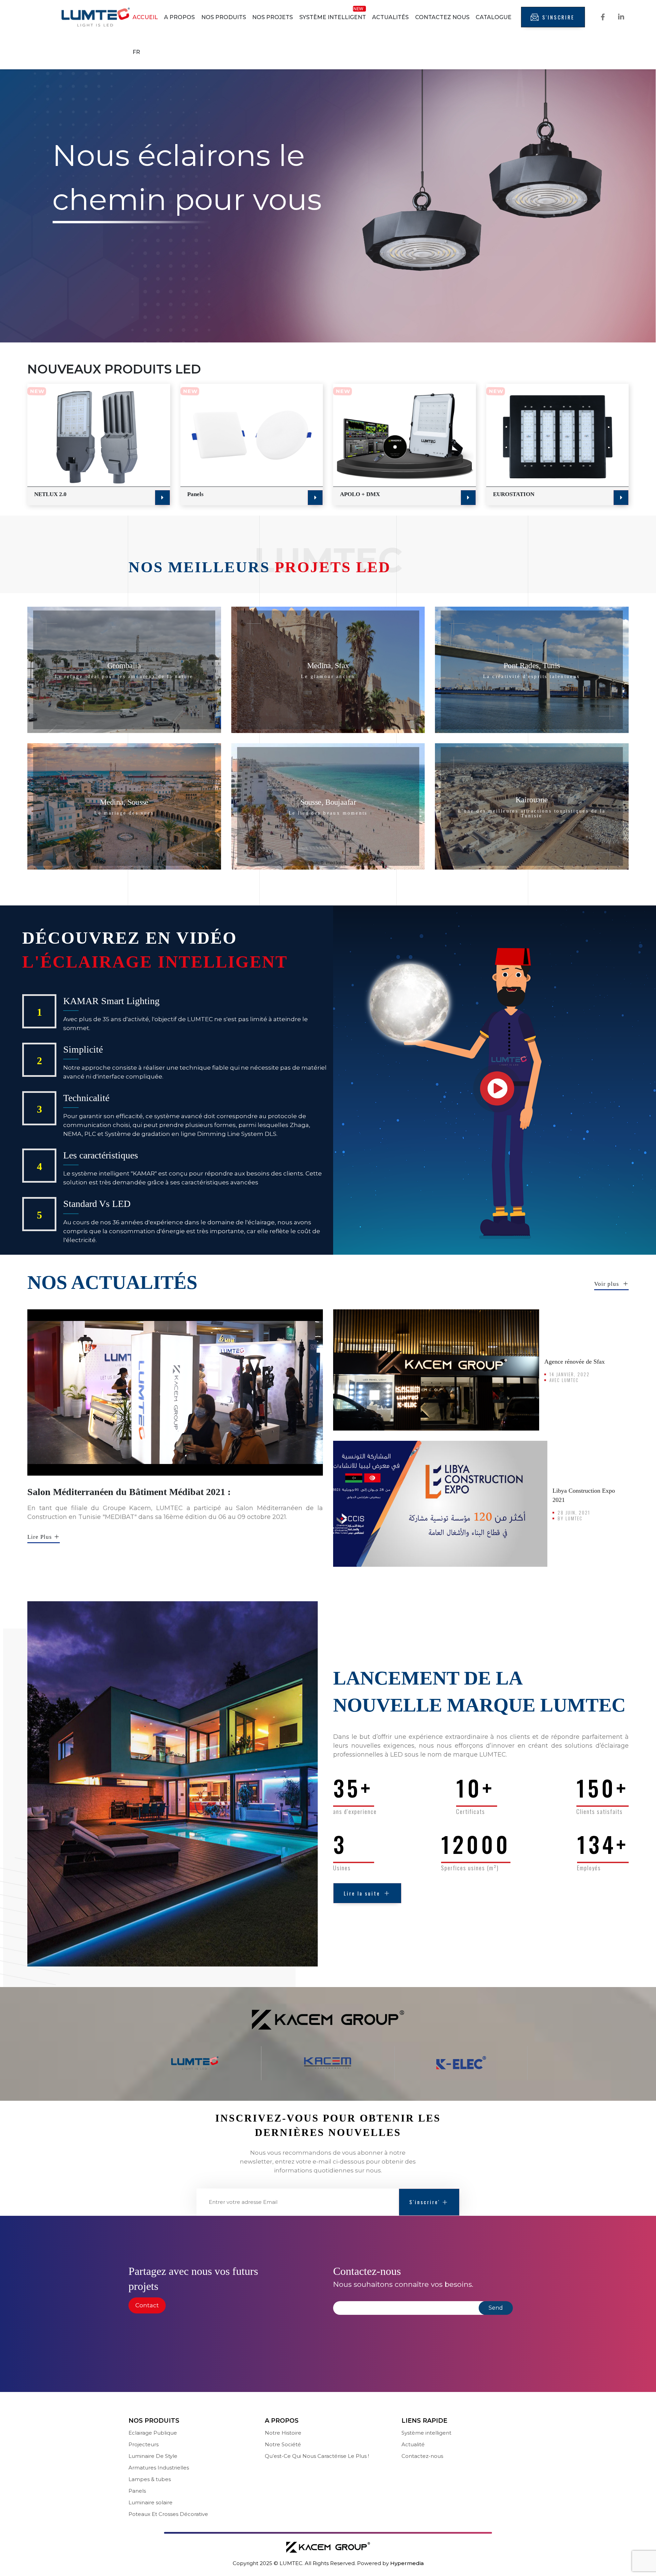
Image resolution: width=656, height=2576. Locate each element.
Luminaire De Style (153, 2456)
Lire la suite (362, 1893)
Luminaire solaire (151, 2502)
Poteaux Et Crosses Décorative (168, 2514)
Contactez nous (442, 17)
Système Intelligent (333, 17)
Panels (195, 494)
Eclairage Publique (153, 2433)
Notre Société (283, 2444)
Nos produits (224, 17)
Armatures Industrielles (159, 2468)
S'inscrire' (425, 2202)
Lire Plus (40, 1537)
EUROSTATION (514, 494)
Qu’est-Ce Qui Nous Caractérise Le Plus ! (317, 2456)
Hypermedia (407, 2563)
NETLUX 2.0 (50, 494)
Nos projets (272, 17)
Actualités (390, 17)
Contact (147, 2305)
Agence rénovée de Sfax (575, 1362)
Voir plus (607, 1284)
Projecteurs (143, 2444)
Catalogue (494, 17)
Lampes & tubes (150, 2479)
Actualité (413, 2444)
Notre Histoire (283, 2433)
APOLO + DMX (360, 494)
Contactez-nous (422, 2456)
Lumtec (570, 1380)
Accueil (145, 17)
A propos (179, 17)
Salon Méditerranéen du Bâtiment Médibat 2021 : (129, 1492)
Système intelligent (426, 2433)
